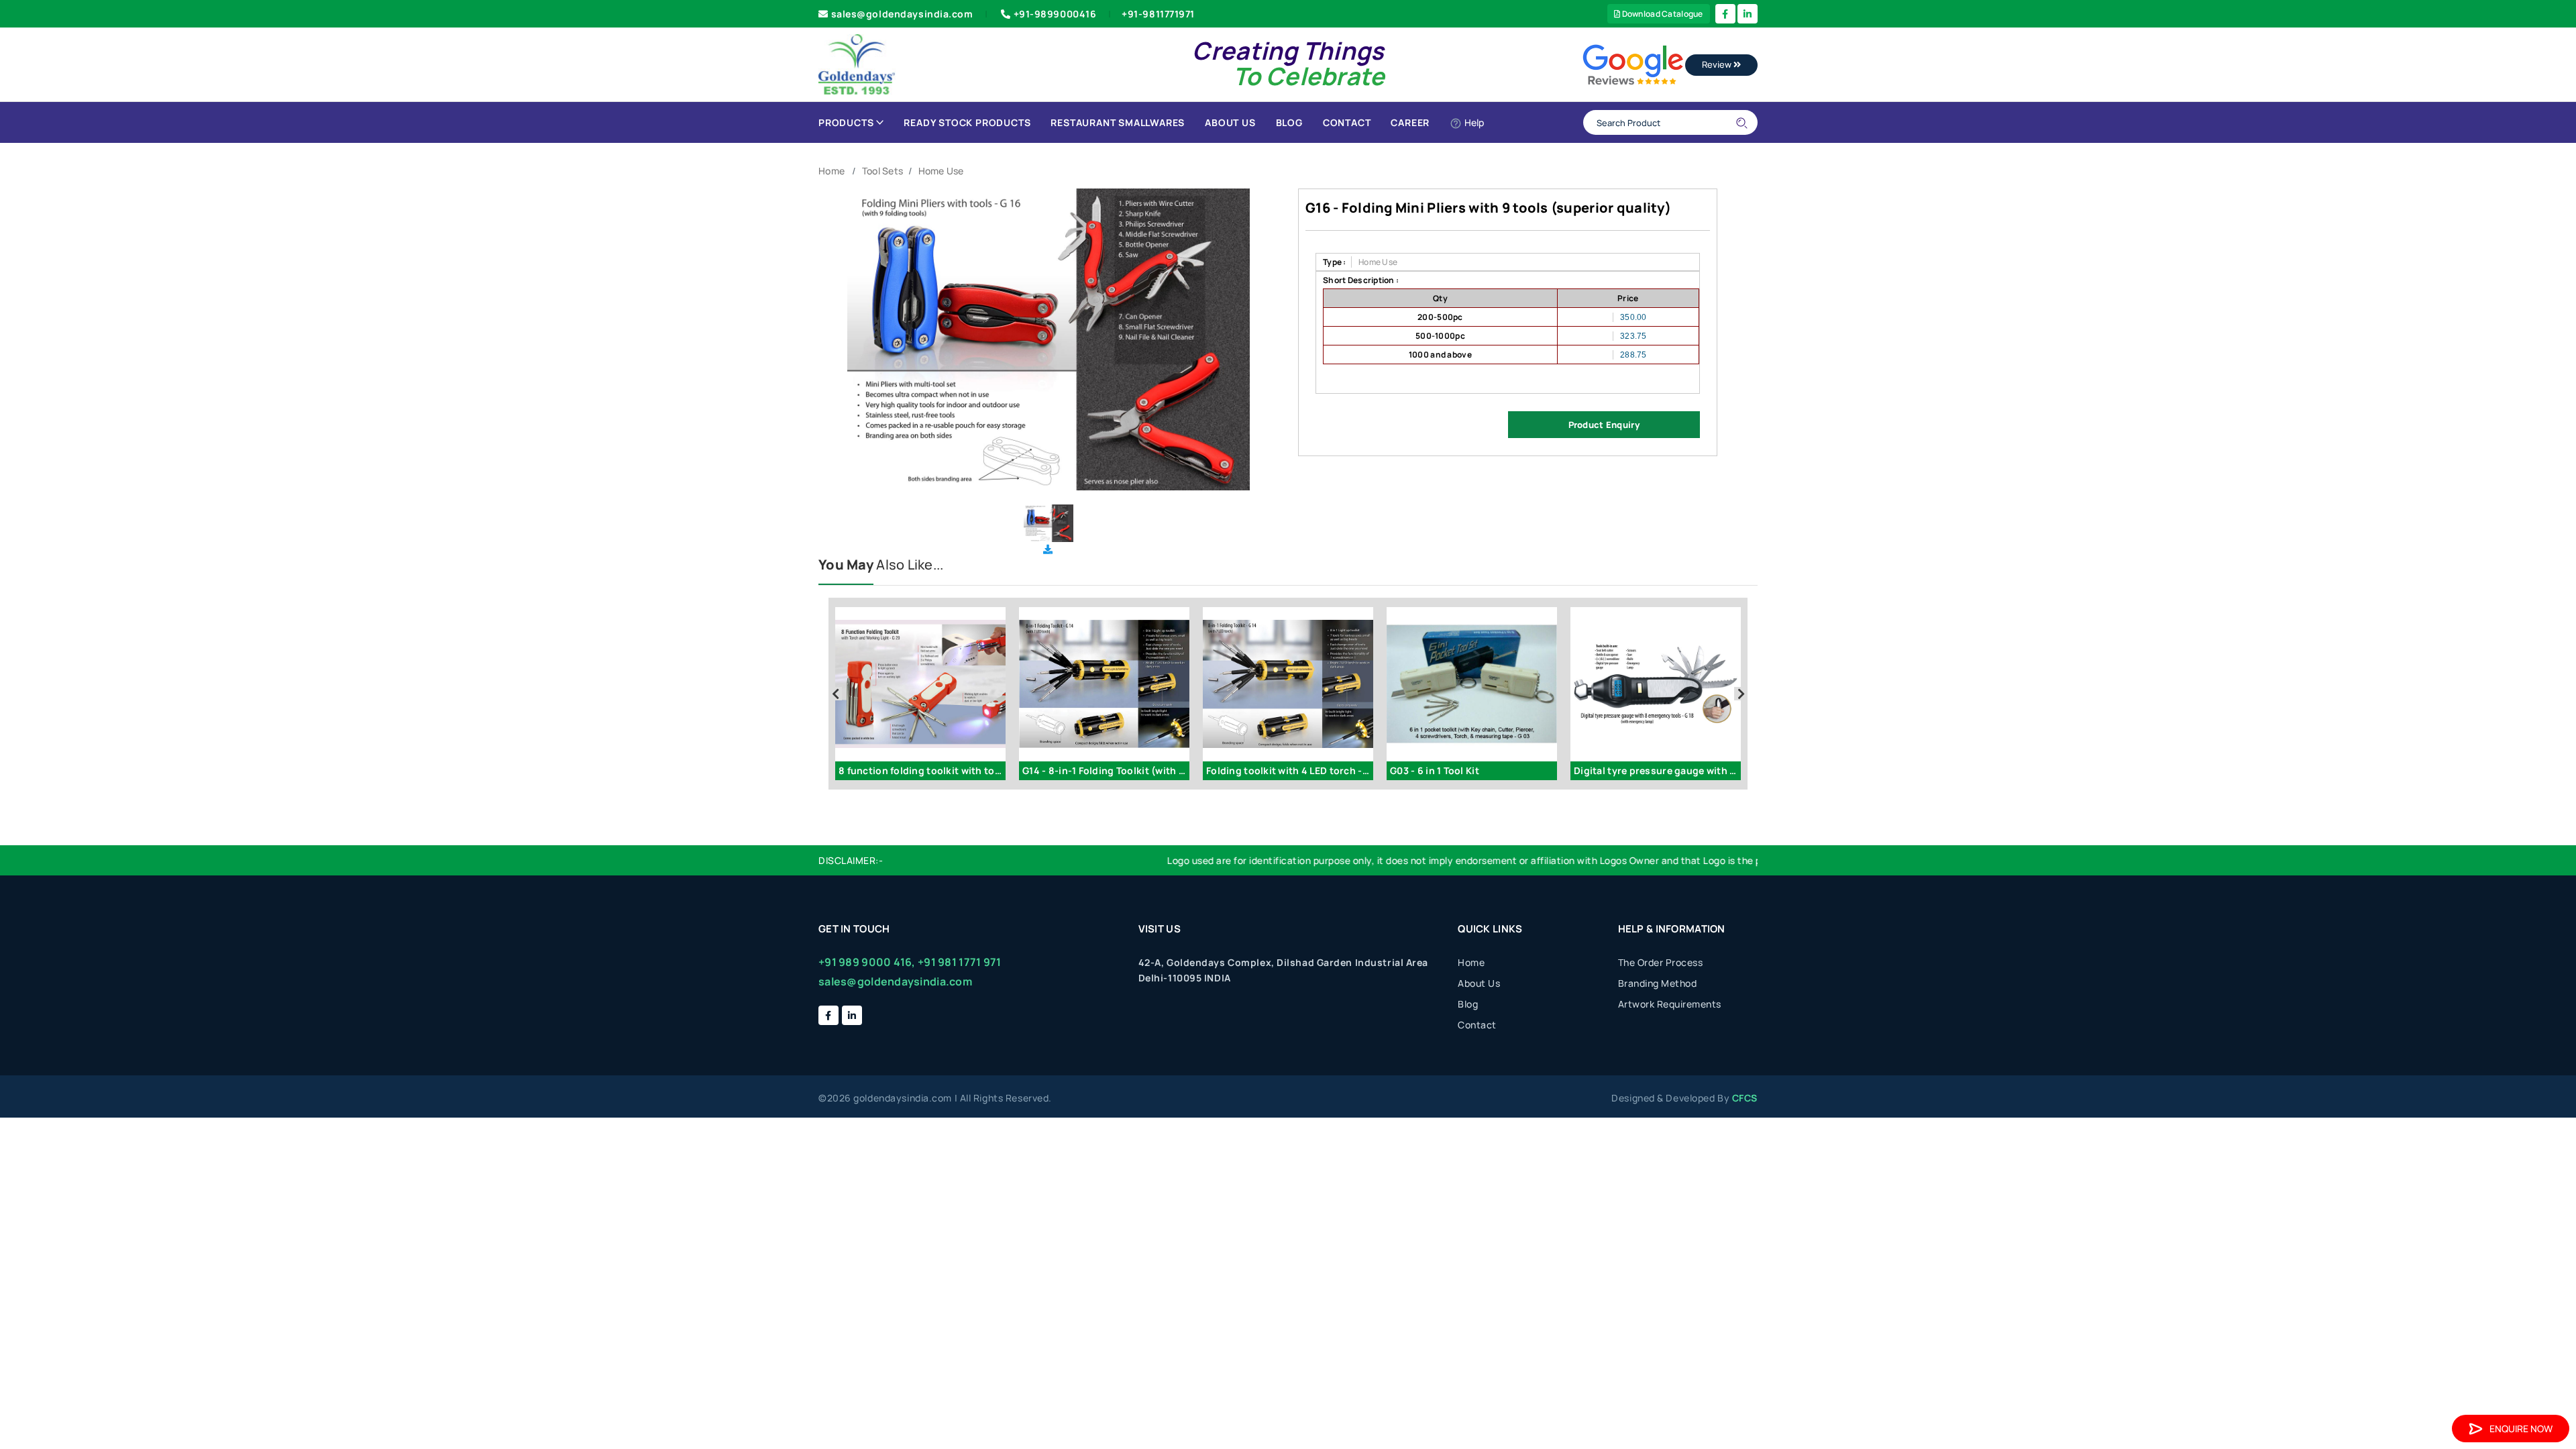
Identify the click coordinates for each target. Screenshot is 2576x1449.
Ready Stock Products (967, 122)
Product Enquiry (1604, 425)
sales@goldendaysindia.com (902, 14)
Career (1410, 122)
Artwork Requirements (1670, 1004)
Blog (1289, 122)
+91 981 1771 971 (959, 962)
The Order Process (1661, 962)
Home (831, 171)
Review (1718, 64)
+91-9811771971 (1158, 14)
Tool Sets (883, 171)
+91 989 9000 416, (867, 962)
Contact (1347, 122)
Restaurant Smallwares (1118, 122)
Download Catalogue (1661, 14)
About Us (1230, 122)
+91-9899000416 (1055, 14)
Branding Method (1658, 983)
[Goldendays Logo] (857, 63)
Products (846, 122)
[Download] (1048, 549)
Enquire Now (2521, 1429)
